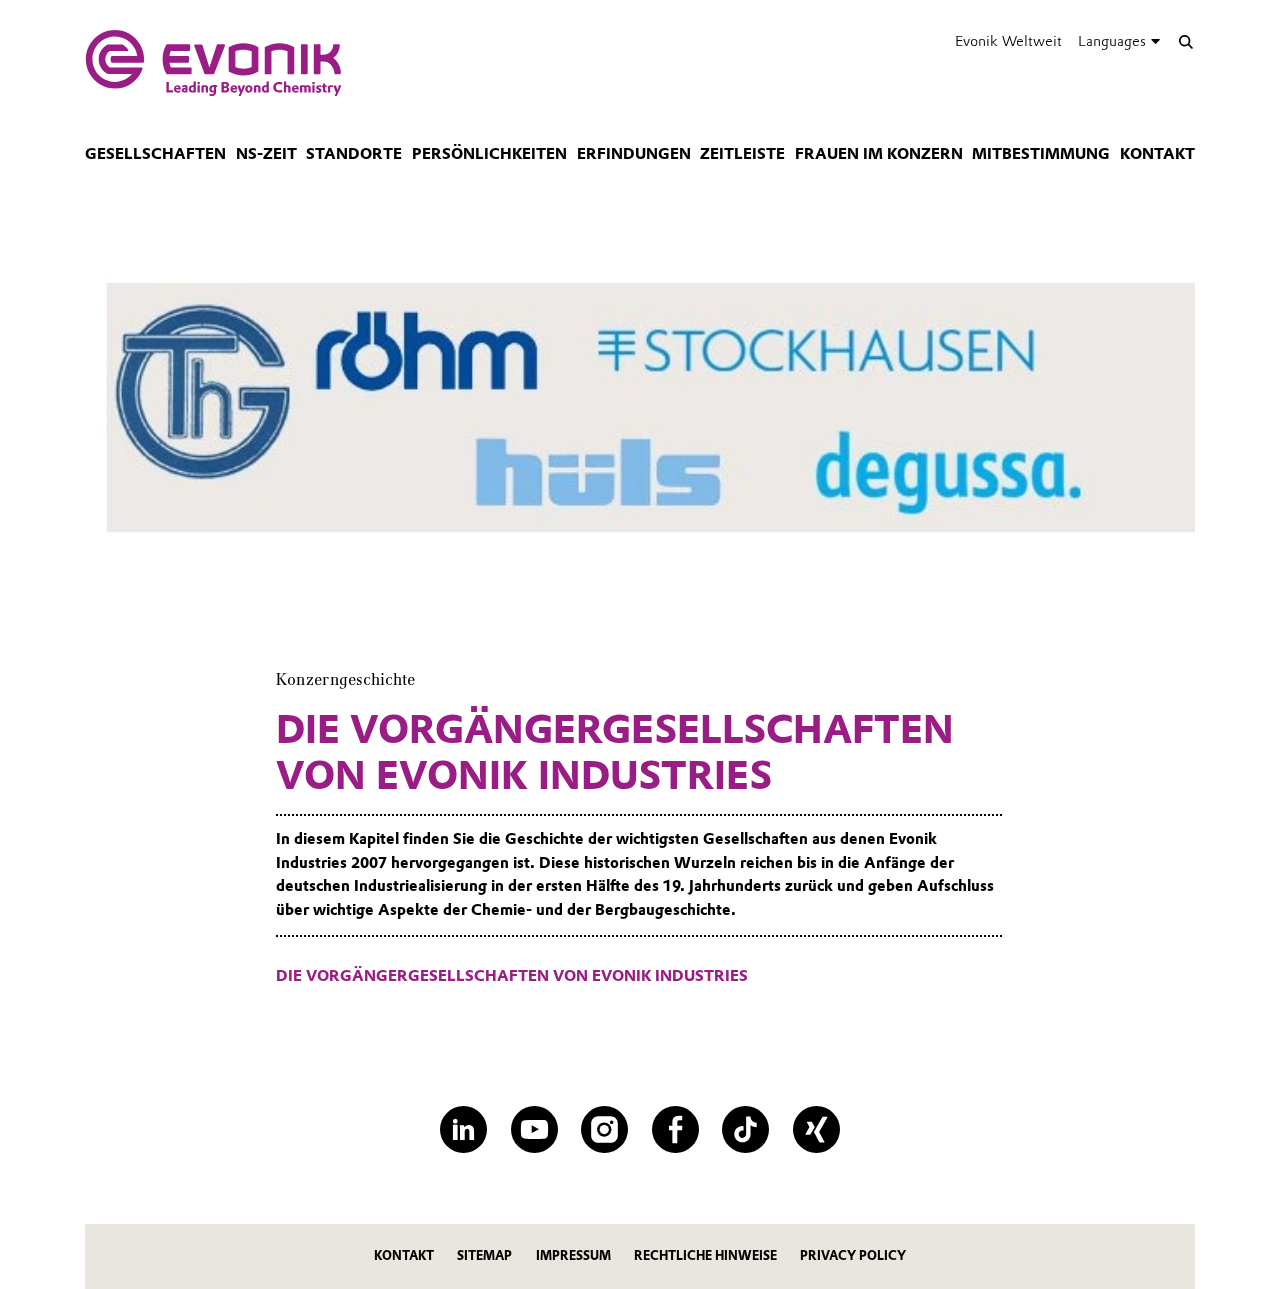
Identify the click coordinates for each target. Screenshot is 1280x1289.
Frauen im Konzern (879, 154)
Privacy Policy (853, 1255)
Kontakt (1157, 154)
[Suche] (1185, 41)
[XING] (816, 1129)
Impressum (573, 1255)
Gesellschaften (155, 154)
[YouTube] (534, 1129)
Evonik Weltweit (1008, 41)
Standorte (354, 154)
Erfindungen (634, 154)
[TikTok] (745, 1129)
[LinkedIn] (463, 1129)
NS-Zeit (266, 154)
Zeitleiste (742, 154)
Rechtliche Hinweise (705, 1255)
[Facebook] (675, 1129)
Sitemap (484, 1255)
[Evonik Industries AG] (213, 63)
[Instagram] (604, 1129)
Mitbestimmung (1041, 154)
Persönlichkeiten (489, 154)
